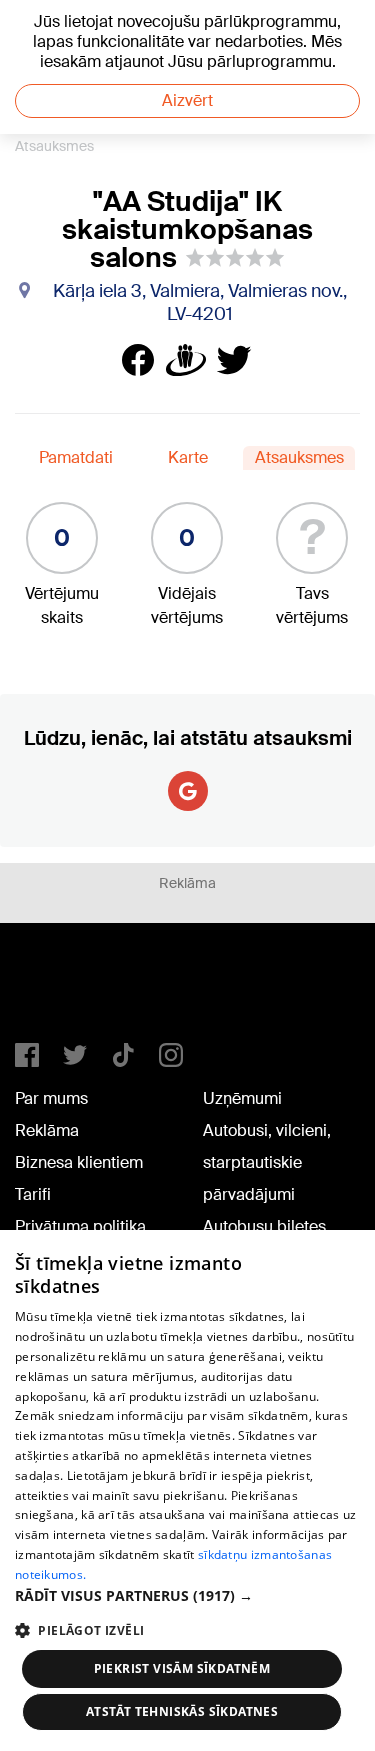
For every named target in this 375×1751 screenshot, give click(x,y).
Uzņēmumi (242, 1098)
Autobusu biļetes (264, 1226)
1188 (56, 991)
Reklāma (47, 1130)
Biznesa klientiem (79, 1162)
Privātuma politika (80, 1226)
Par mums (51, 1098)
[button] (187, 1595)
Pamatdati (76, 457)
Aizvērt (187, 100)
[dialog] (187, 1490)
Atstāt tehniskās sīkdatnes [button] (182, 1711)
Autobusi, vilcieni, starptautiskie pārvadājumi (267, 1162)
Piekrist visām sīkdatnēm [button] (182, 1668)
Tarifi (33, 1194)
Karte (188, 457)
